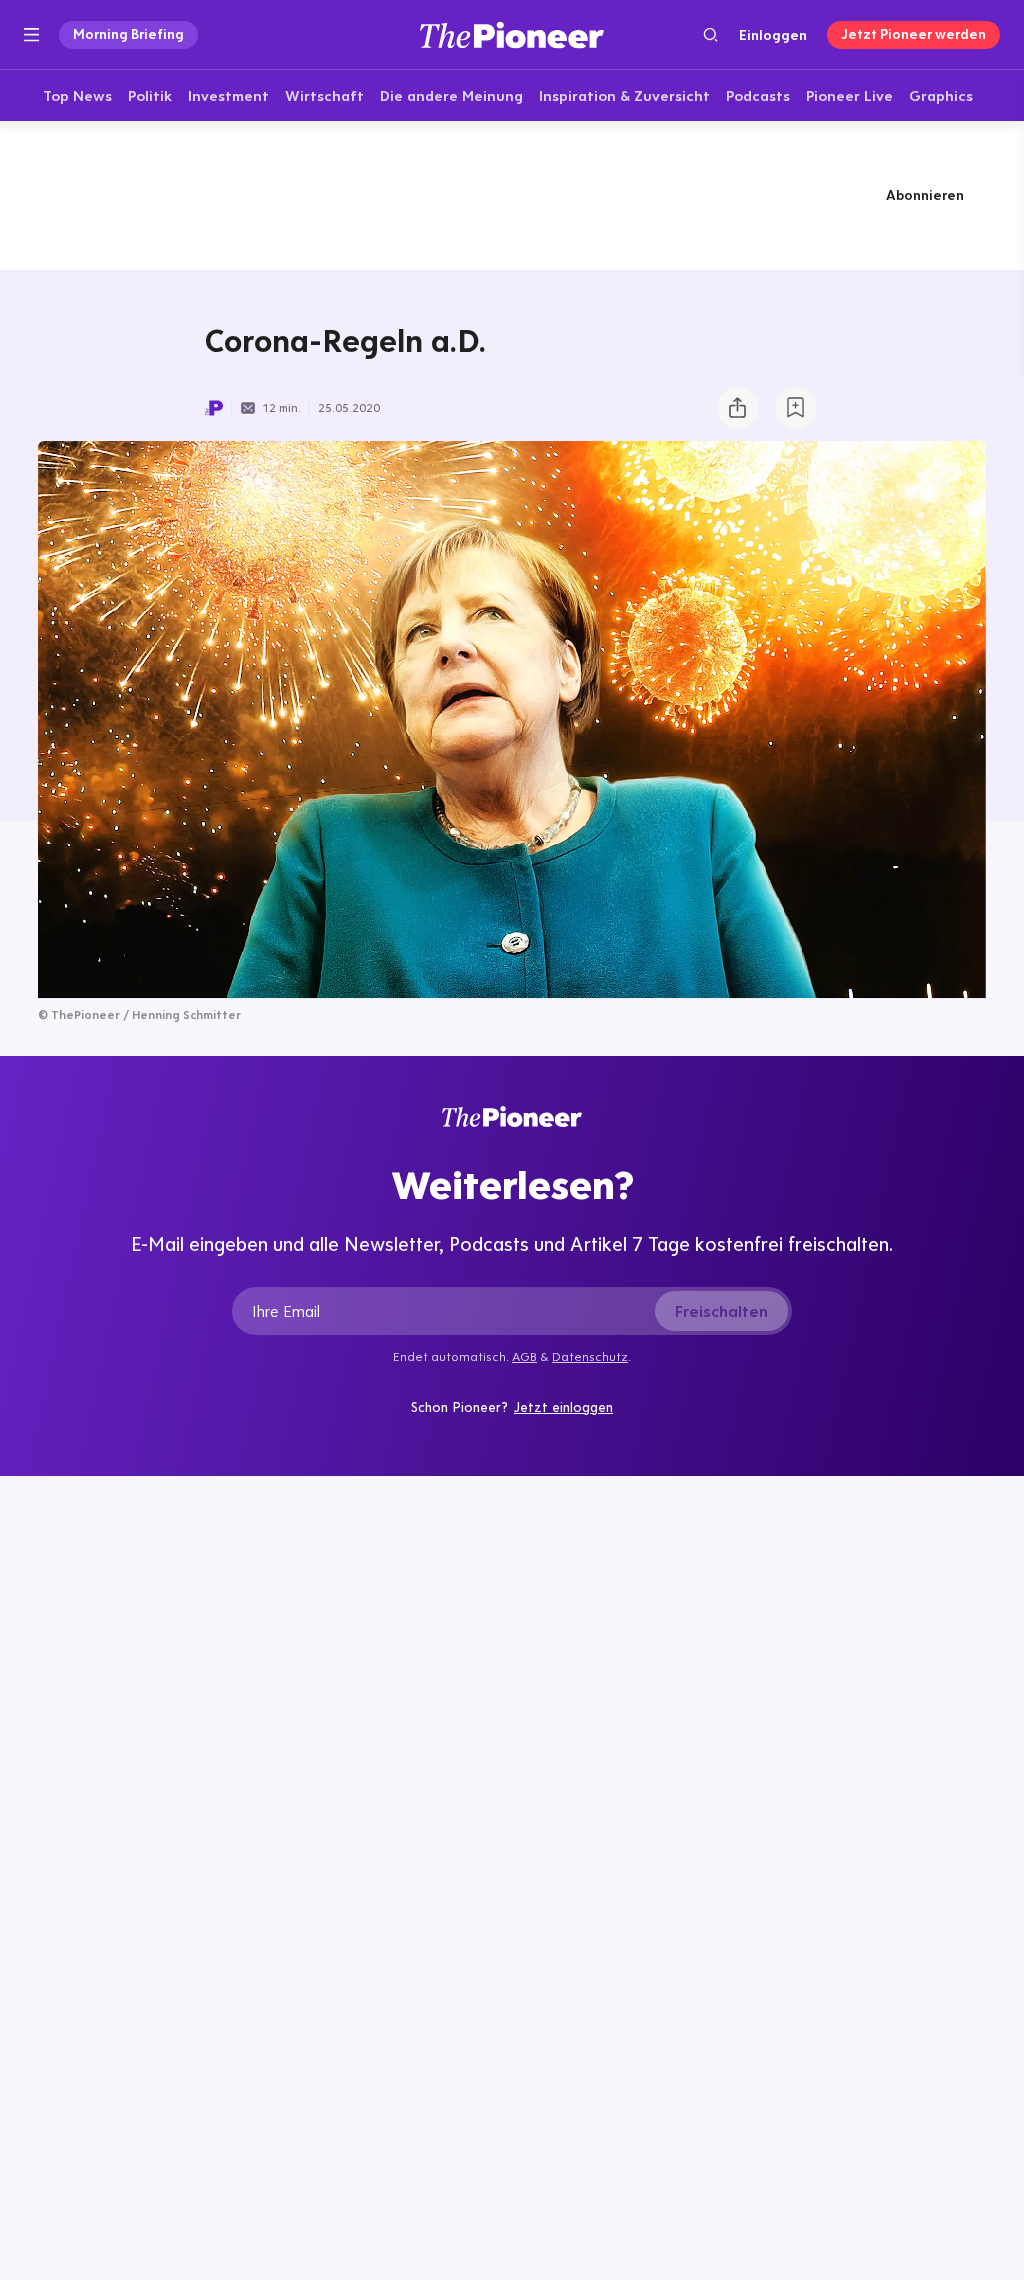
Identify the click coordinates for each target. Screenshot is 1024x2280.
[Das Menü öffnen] (31, 35)
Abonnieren (925, 195)
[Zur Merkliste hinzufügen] (796, 408)
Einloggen (773, 35)
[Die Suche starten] (710, 34)
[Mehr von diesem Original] (512, 195)
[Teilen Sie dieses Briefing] (738, 408)
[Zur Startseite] (512, 34)
